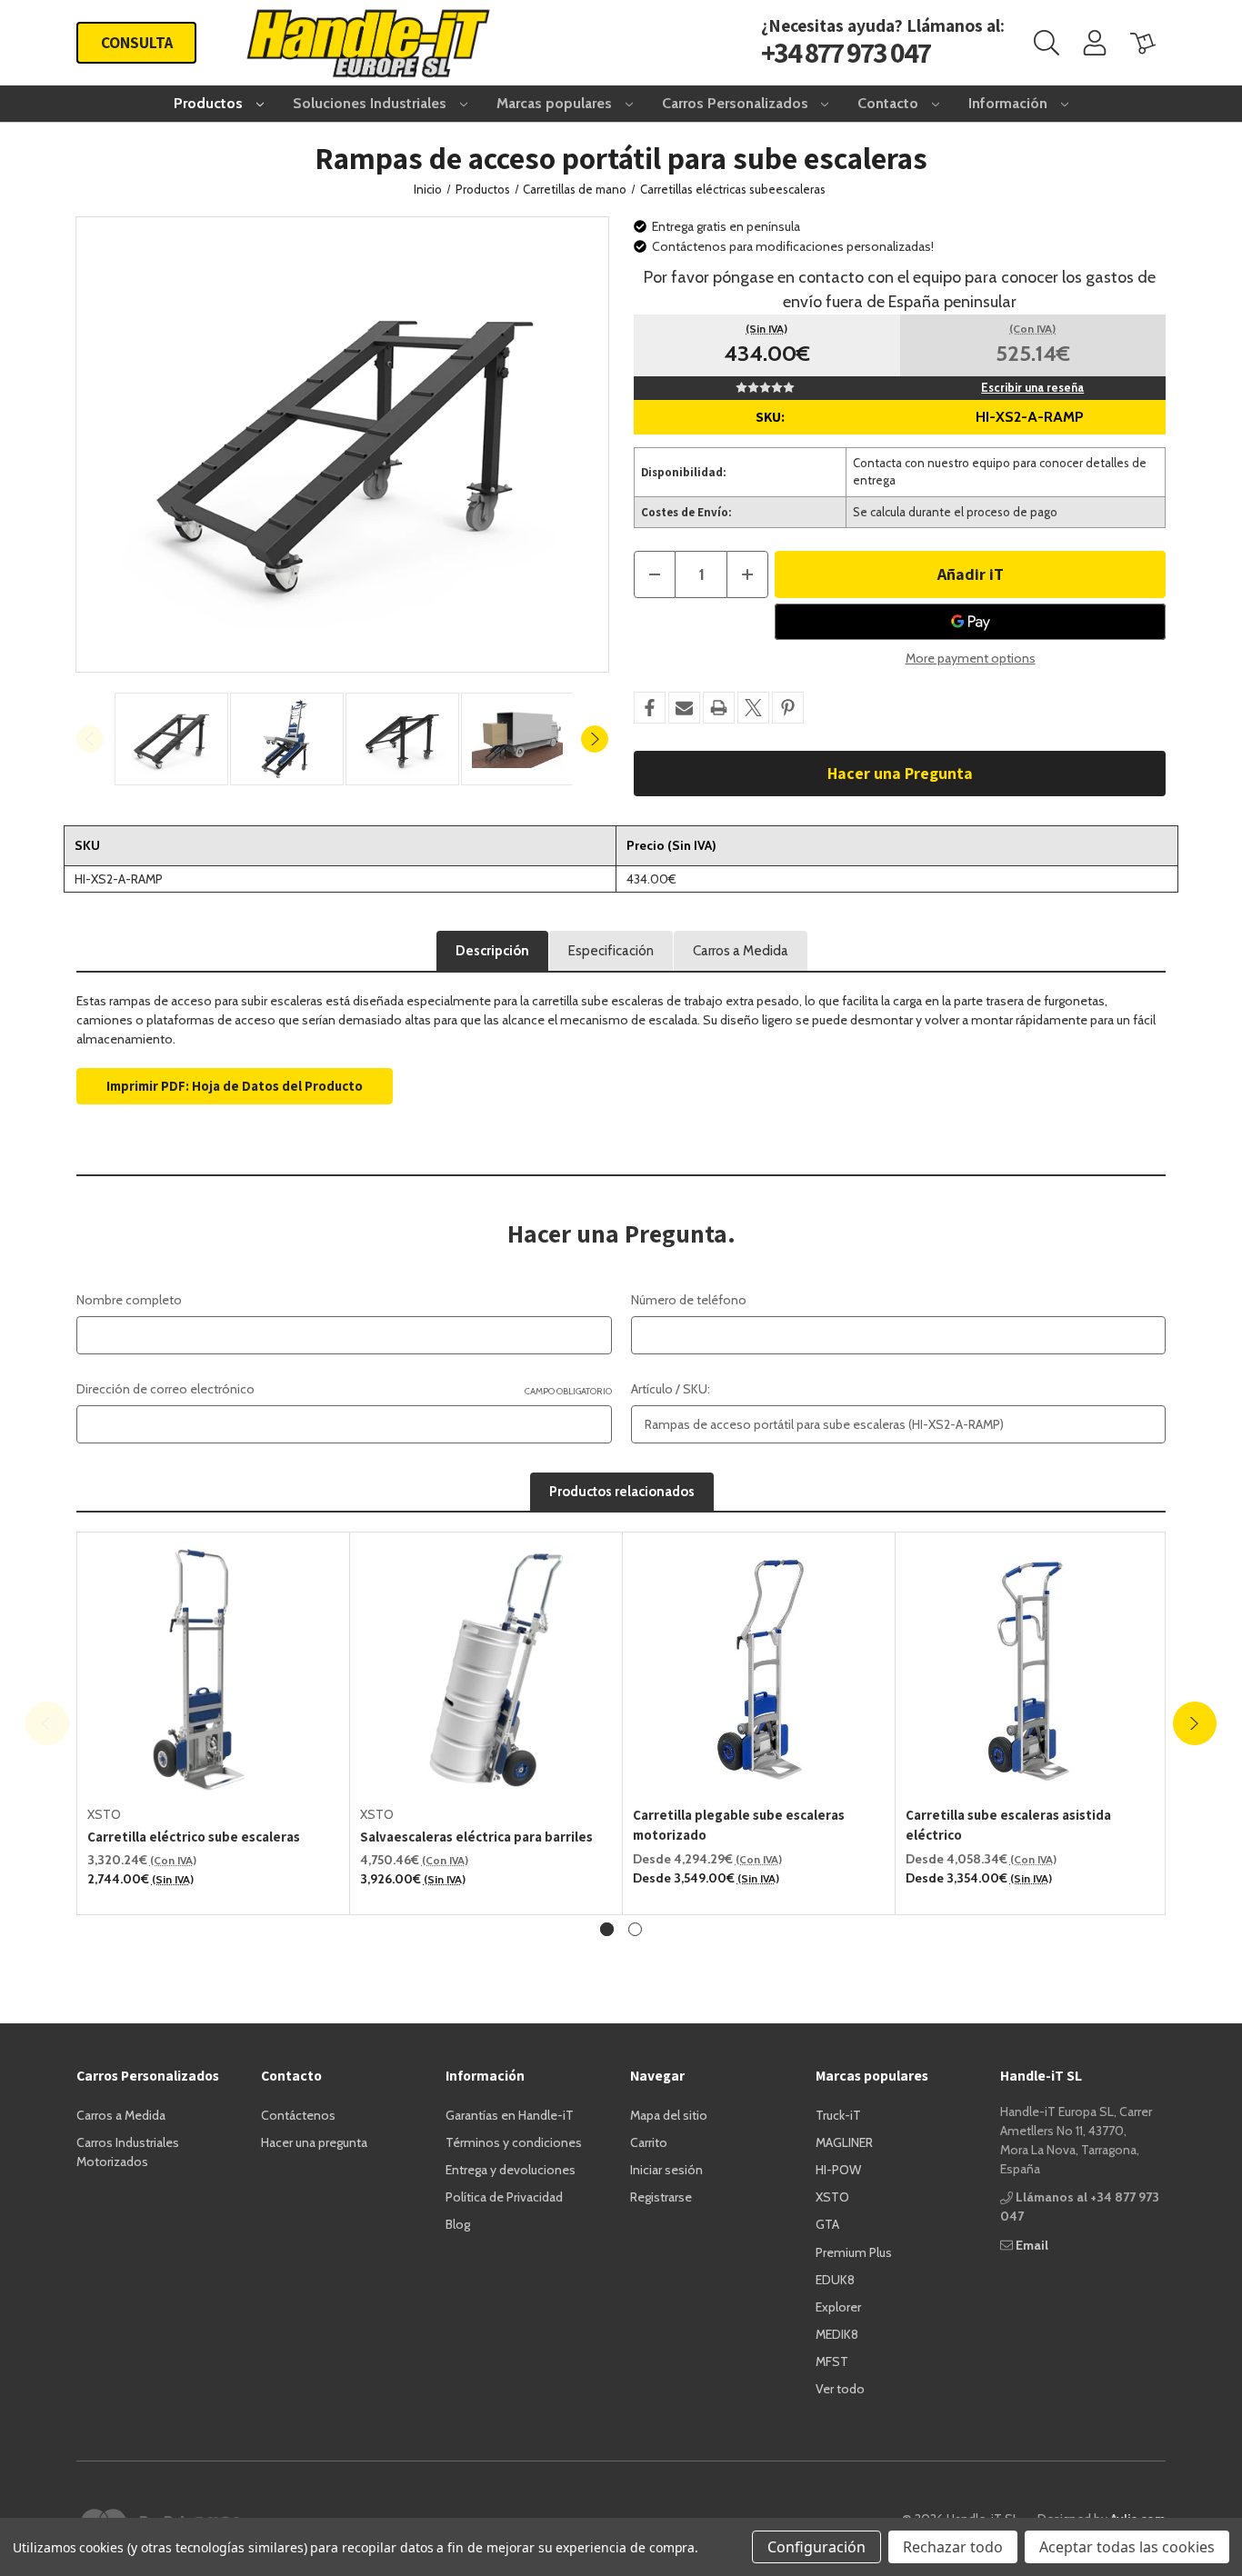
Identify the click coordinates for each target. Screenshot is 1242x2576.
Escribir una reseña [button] (1032, 387)
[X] (753, 708)
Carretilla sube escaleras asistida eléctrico (1008, 2210)
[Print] (719, 708)
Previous (90, 739)
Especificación (611, 951)
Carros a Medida (741, 951)
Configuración (816, 2547)
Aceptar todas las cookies (1127, 2547)
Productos (210, 103)
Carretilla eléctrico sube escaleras (194, 2221)
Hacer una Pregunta (900, 773)
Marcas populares (556, 103)
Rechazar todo (953, 2547)
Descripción (492, 951)
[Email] (684, 708)
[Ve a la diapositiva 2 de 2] (635, 2314)
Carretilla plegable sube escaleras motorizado (739, 2210)
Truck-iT (838, 2500)
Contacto (890, 103)
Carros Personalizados (737, 103)
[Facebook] (650, 708)
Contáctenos (298, 2500)
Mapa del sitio (669, 2500)
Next (595, 739)
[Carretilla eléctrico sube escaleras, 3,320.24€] (214, 2053)
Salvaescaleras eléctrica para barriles (476, 2221)
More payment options (971, 658)
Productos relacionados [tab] (622, 1876)
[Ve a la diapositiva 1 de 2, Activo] (607, 2314)
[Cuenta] (1095, 43)
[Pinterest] (788, 708)
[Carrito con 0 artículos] (1143, 43)
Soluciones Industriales (371, 103)
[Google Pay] (970, 622)
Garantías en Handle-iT (510, 2500)
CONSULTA (137, 42)
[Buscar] (1047, 43)
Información (1010, 103)
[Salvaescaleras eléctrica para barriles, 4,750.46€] (486, 2053)
